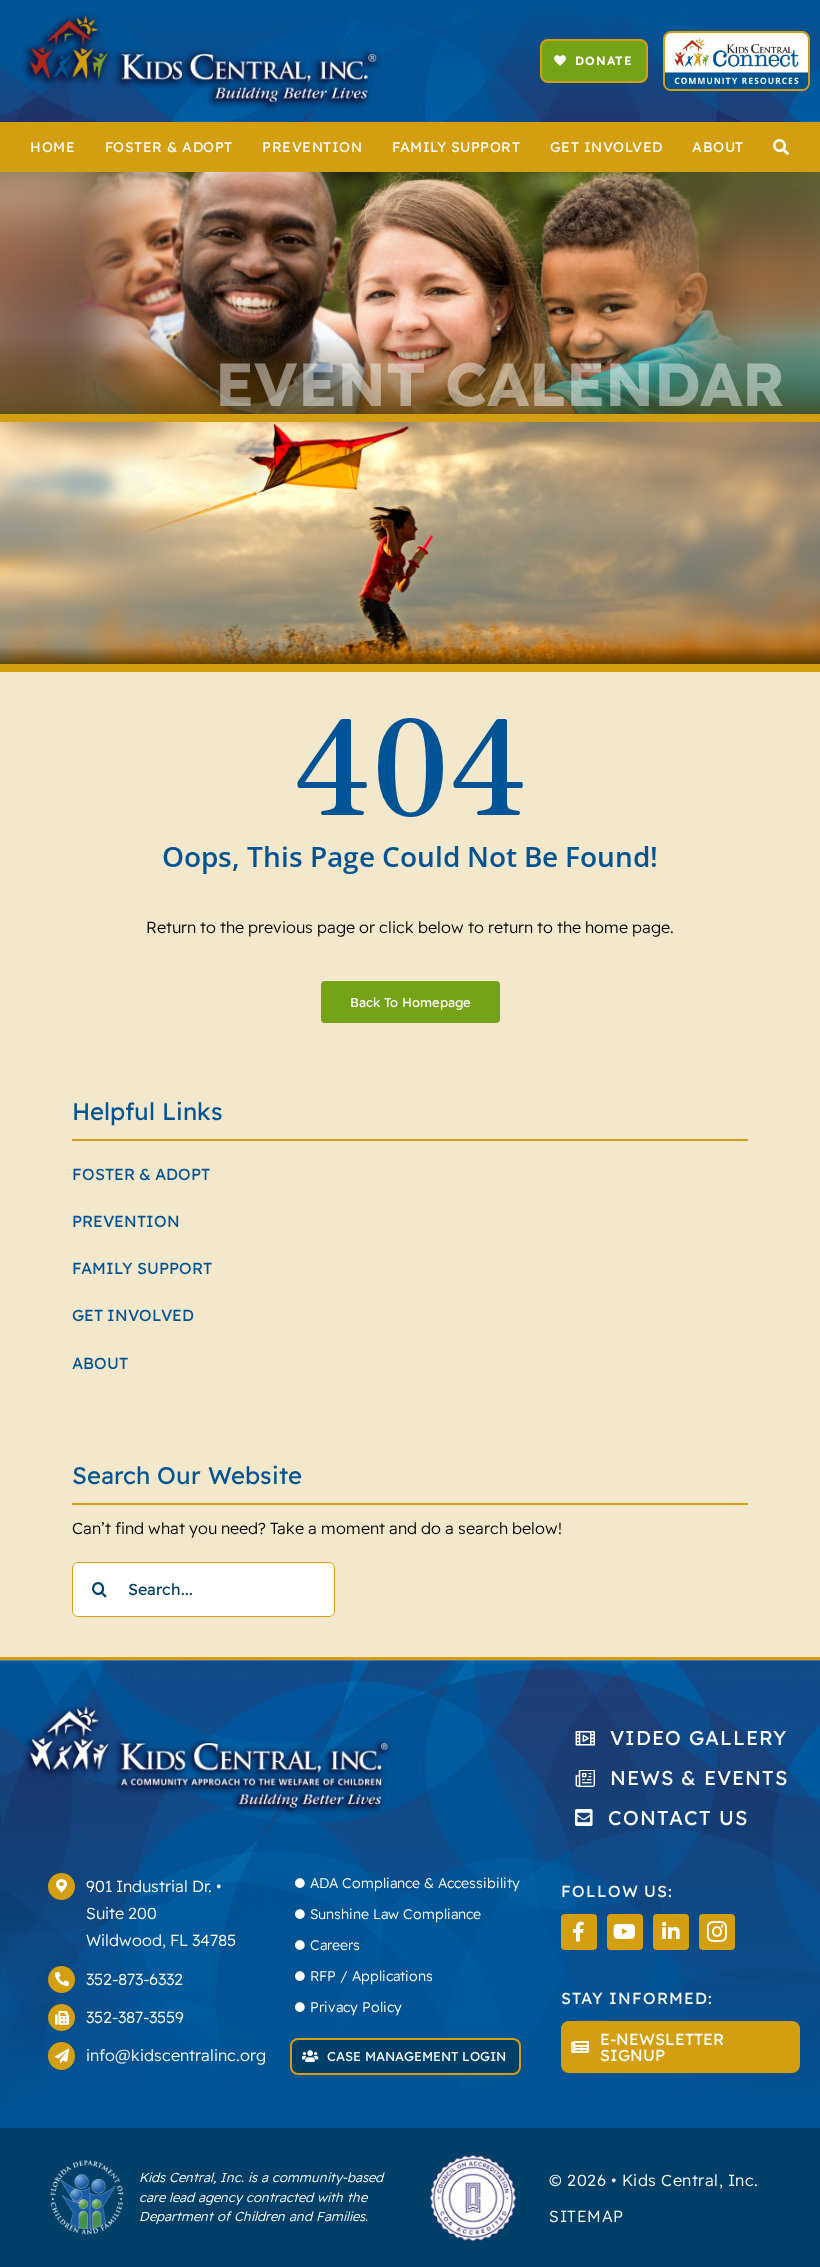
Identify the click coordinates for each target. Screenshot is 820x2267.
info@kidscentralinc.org (176, 2055)
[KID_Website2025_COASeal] (473, 2161)
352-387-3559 (135, 2017)
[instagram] (717, 1932)
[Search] (781, 147)
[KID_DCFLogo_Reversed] (87, 2167)
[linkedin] (671, 1932)
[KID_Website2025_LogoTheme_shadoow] (201, 18)
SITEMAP (586, 2216)
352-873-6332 (134, 1979)
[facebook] (579, 1932)
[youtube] (625, 1932)
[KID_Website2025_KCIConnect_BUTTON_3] (736, 41)
